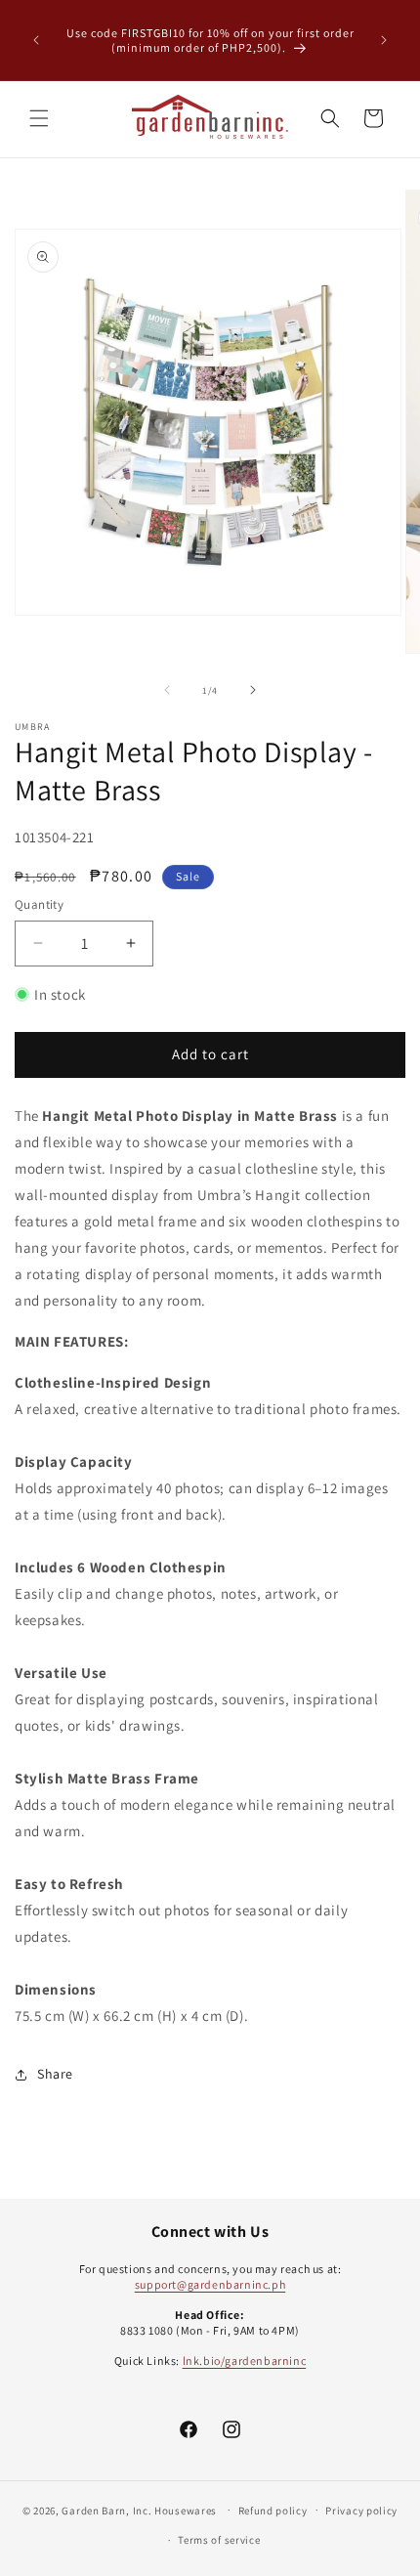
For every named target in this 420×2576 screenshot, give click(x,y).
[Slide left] (167, 690)
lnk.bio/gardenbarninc (245, 2361)
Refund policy (273, 2511)
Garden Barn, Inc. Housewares (139, 2510)
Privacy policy (361, 2511)
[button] (39, 118)
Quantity (39, 904)
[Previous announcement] (36, 40)
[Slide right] (253, 690)
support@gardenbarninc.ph (210, 2284)
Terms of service (219, 2540)
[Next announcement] (384, 40)
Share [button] (55, 2074)
